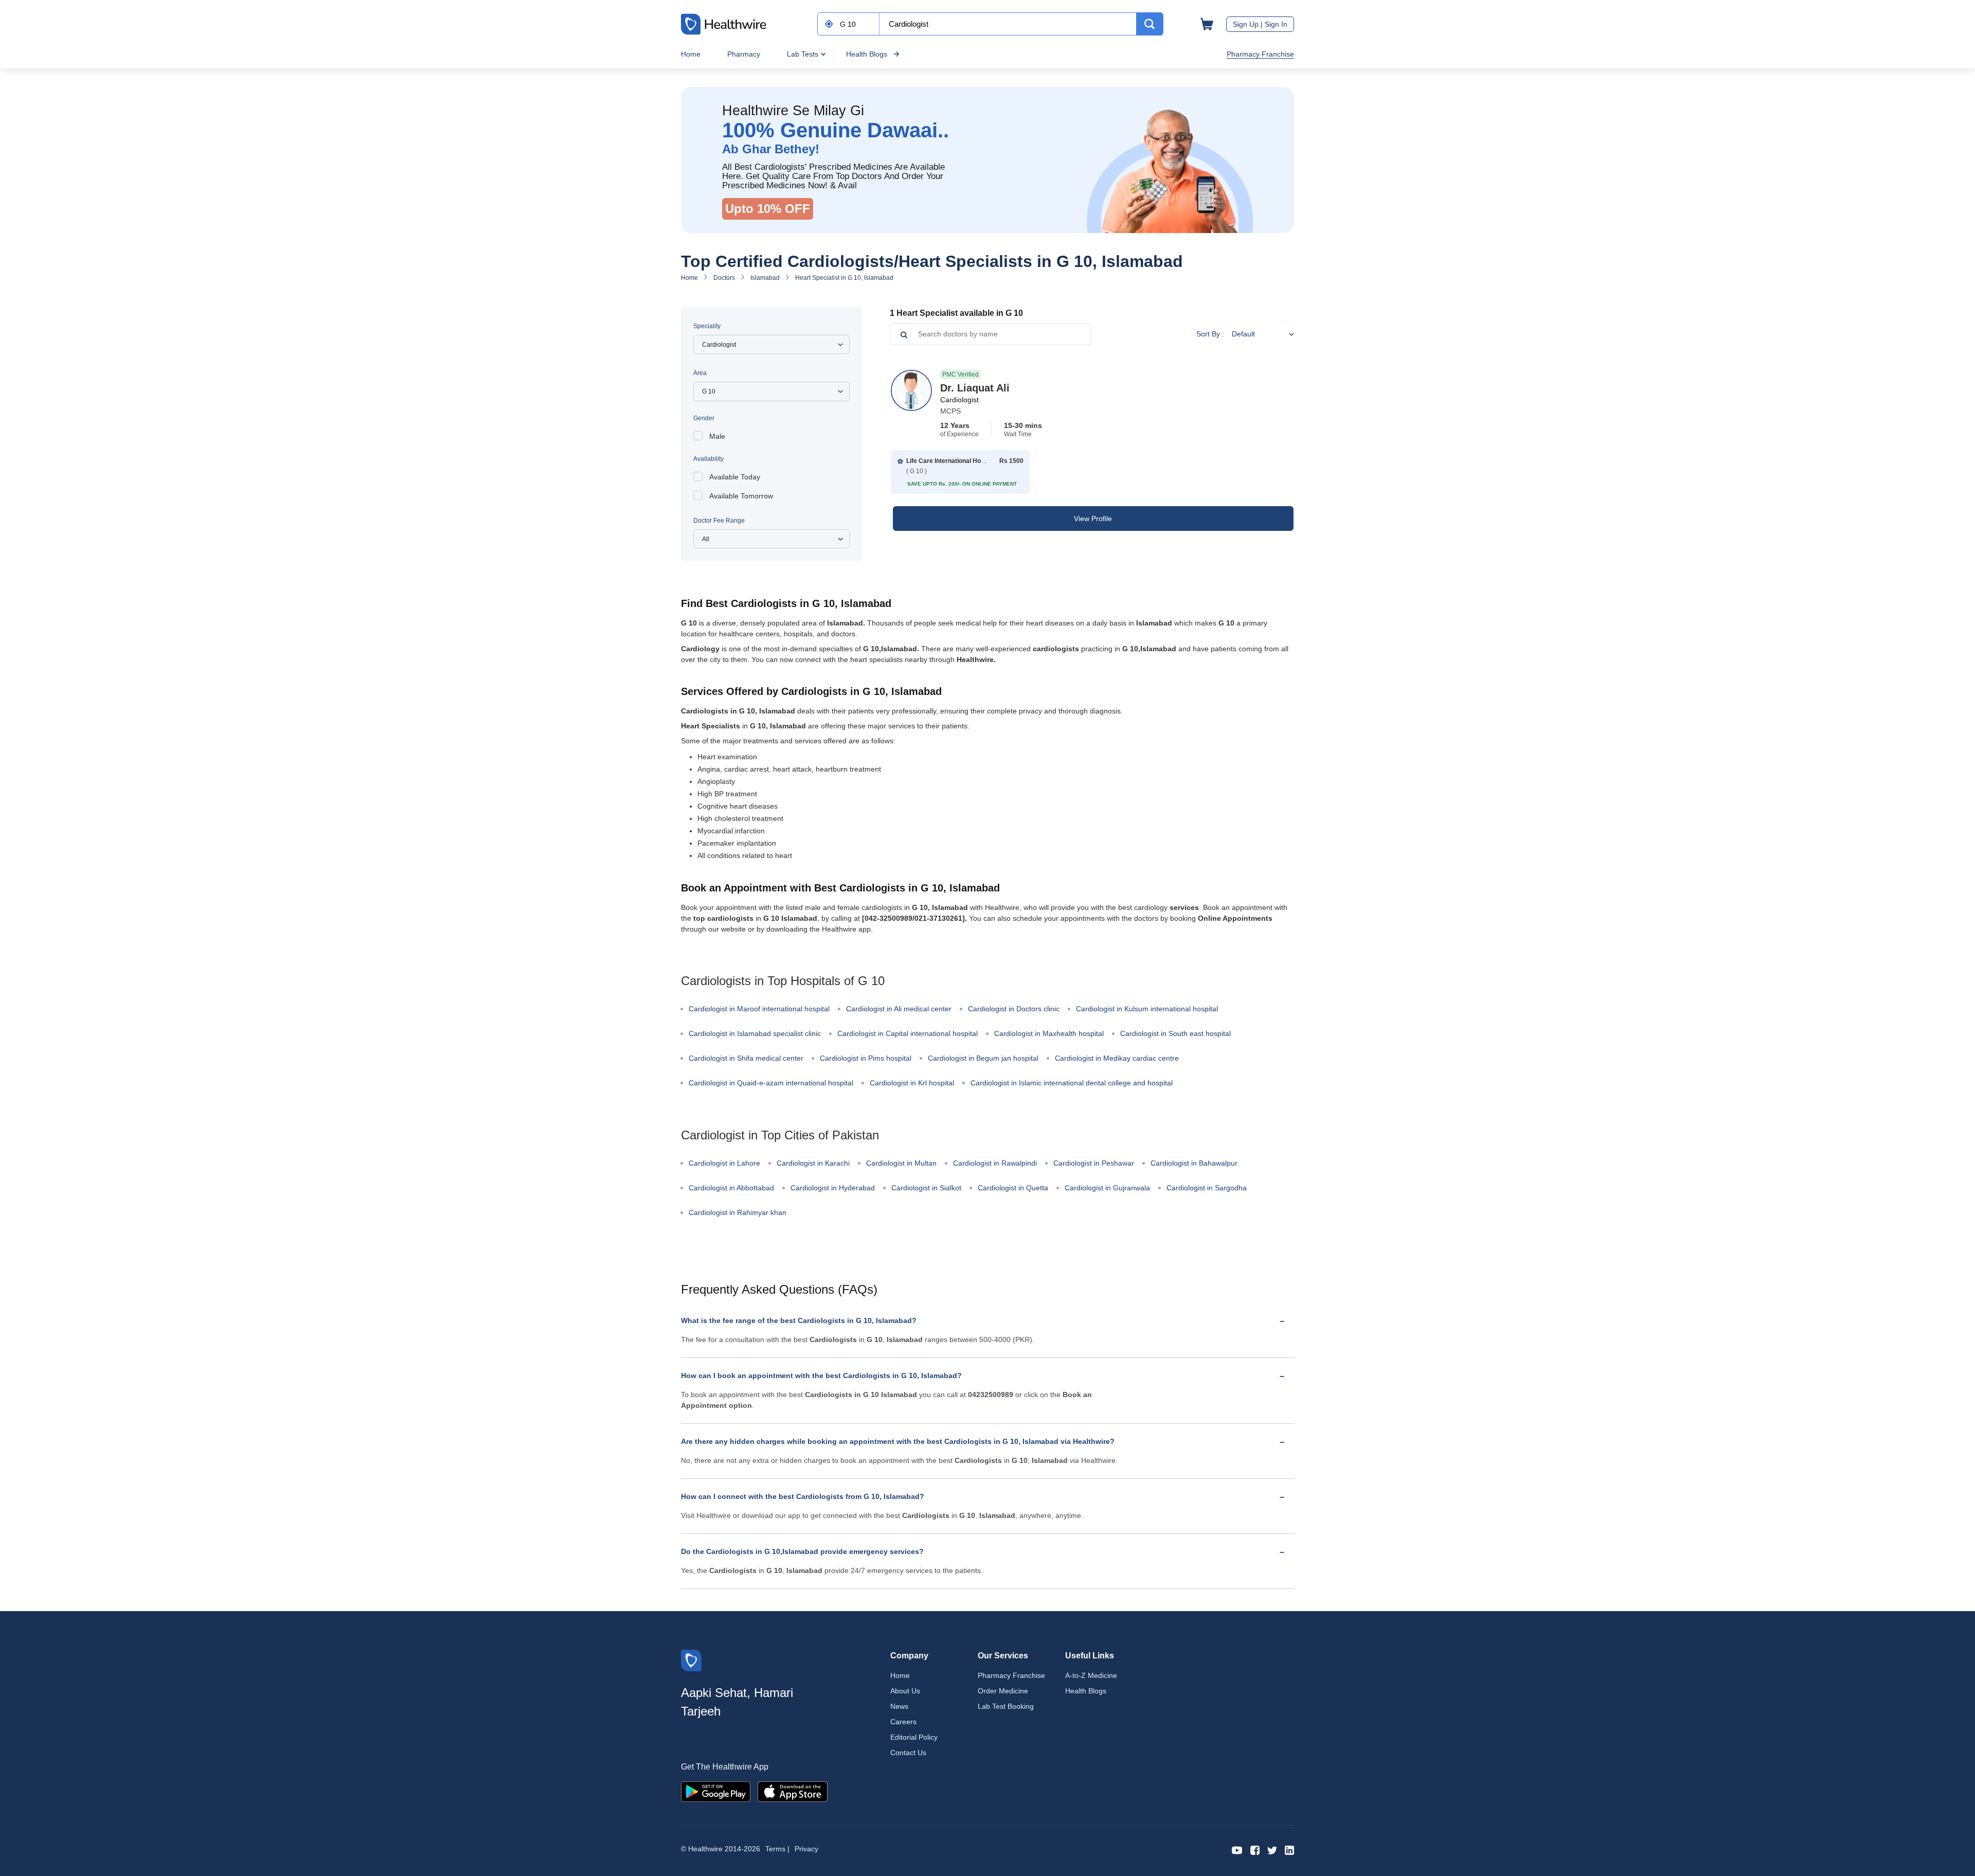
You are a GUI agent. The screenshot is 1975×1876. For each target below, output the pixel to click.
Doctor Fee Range (719, 521)
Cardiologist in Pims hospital (866, 1058)
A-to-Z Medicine (1091, 1675)
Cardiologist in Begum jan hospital (983, 1058)
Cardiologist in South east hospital (1175, 1033)
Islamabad (765, 278)
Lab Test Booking (1006, 1706)
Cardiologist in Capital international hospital (908, 1033)
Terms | (777, 1849)
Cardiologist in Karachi (813, 1163)
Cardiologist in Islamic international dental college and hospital (1072, 1083)
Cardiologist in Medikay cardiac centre (1117, 1058)
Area (700, 373)
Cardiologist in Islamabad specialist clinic (755, 1033)
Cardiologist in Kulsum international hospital (1147, 1009)
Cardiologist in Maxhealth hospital (1049, 1033)
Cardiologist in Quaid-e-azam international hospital (771, 1083)
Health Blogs (867, 54)
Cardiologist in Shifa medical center (746, 1058)
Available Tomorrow (741, 496)
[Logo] (691, 1660)
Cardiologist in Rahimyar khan (738, 1212)
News (899, 1706)
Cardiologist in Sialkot (926, 1188)
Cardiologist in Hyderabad (833, 1188)
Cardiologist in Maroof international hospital (759, 1009)
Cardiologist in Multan (901, 1163)
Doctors (724, 278)
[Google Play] (716, 1791)
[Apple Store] (793, 1791)
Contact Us (908, 1753)
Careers (903, 1722)
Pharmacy (744, 54)
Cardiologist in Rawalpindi (995, 1163)
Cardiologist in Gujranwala (1107, 1188)
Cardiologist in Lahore (724, 1163)
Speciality (707, 326)
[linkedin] (1289, 1850)
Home (691, 54)
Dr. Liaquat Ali (975, 388)
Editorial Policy (914, 1737)
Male (717, 436)
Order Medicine (1003, 1691)
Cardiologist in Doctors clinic (1014, 1009)
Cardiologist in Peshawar (1094, 1163)
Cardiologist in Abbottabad (731, 1188)
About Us (905, 1691)
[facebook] (1255, 1850)
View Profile (1093, 519)
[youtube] (1237, 1850)
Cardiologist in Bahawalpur (1194, 1163)
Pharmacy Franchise (1260, 54)
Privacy (806, 1849)
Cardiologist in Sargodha (1207, 1188)
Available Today (735, 477)
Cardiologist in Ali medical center (899, 1009)
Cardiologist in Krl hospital (912, 1083)
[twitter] (1272, 1850)
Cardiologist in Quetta (1013, 1188)
